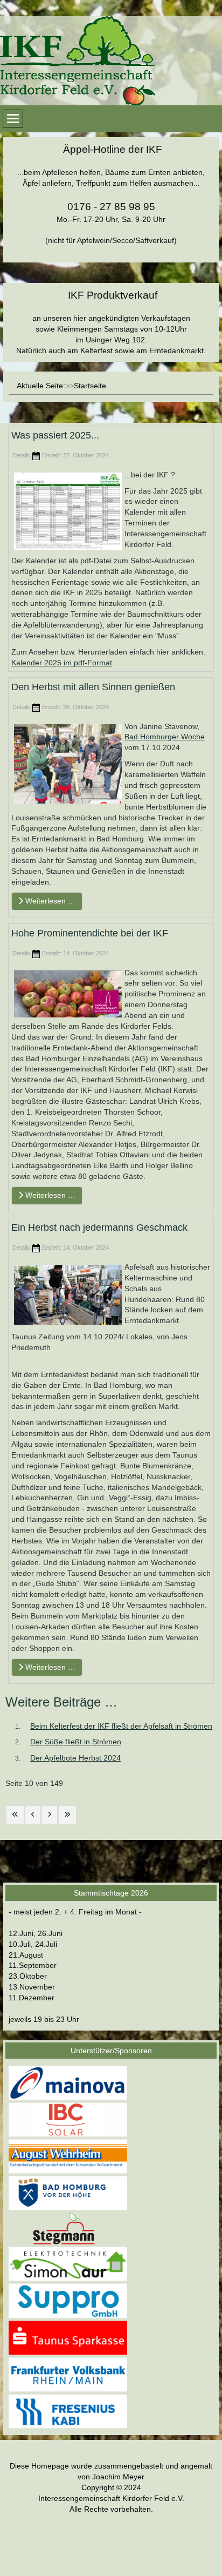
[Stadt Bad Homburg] (68, 2193)
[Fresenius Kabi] (68, 2411)
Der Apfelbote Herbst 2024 (75, 1758)
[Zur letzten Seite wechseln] (67, 1815)
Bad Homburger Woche (165, 737)
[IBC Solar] (68, 2119)
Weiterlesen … (49, 901)
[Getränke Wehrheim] (68, 2156)
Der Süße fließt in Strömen (76, 1742)
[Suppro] (68, 2301)
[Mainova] (68, 2082)
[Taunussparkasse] (68, 2337)
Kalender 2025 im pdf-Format (62, 663)
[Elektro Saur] (68, 2264)
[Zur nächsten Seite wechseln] (50, 1815)
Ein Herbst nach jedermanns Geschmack (99, 1228)
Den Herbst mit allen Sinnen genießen (93, 687)
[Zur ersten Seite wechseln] (15, 1815)
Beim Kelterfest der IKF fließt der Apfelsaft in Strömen (121, 1726)
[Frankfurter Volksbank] (68, 2374)
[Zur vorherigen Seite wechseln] (33, 1815)
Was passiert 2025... (55, 435)
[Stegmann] (68, 2228)
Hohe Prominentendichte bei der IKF (90, 933)
